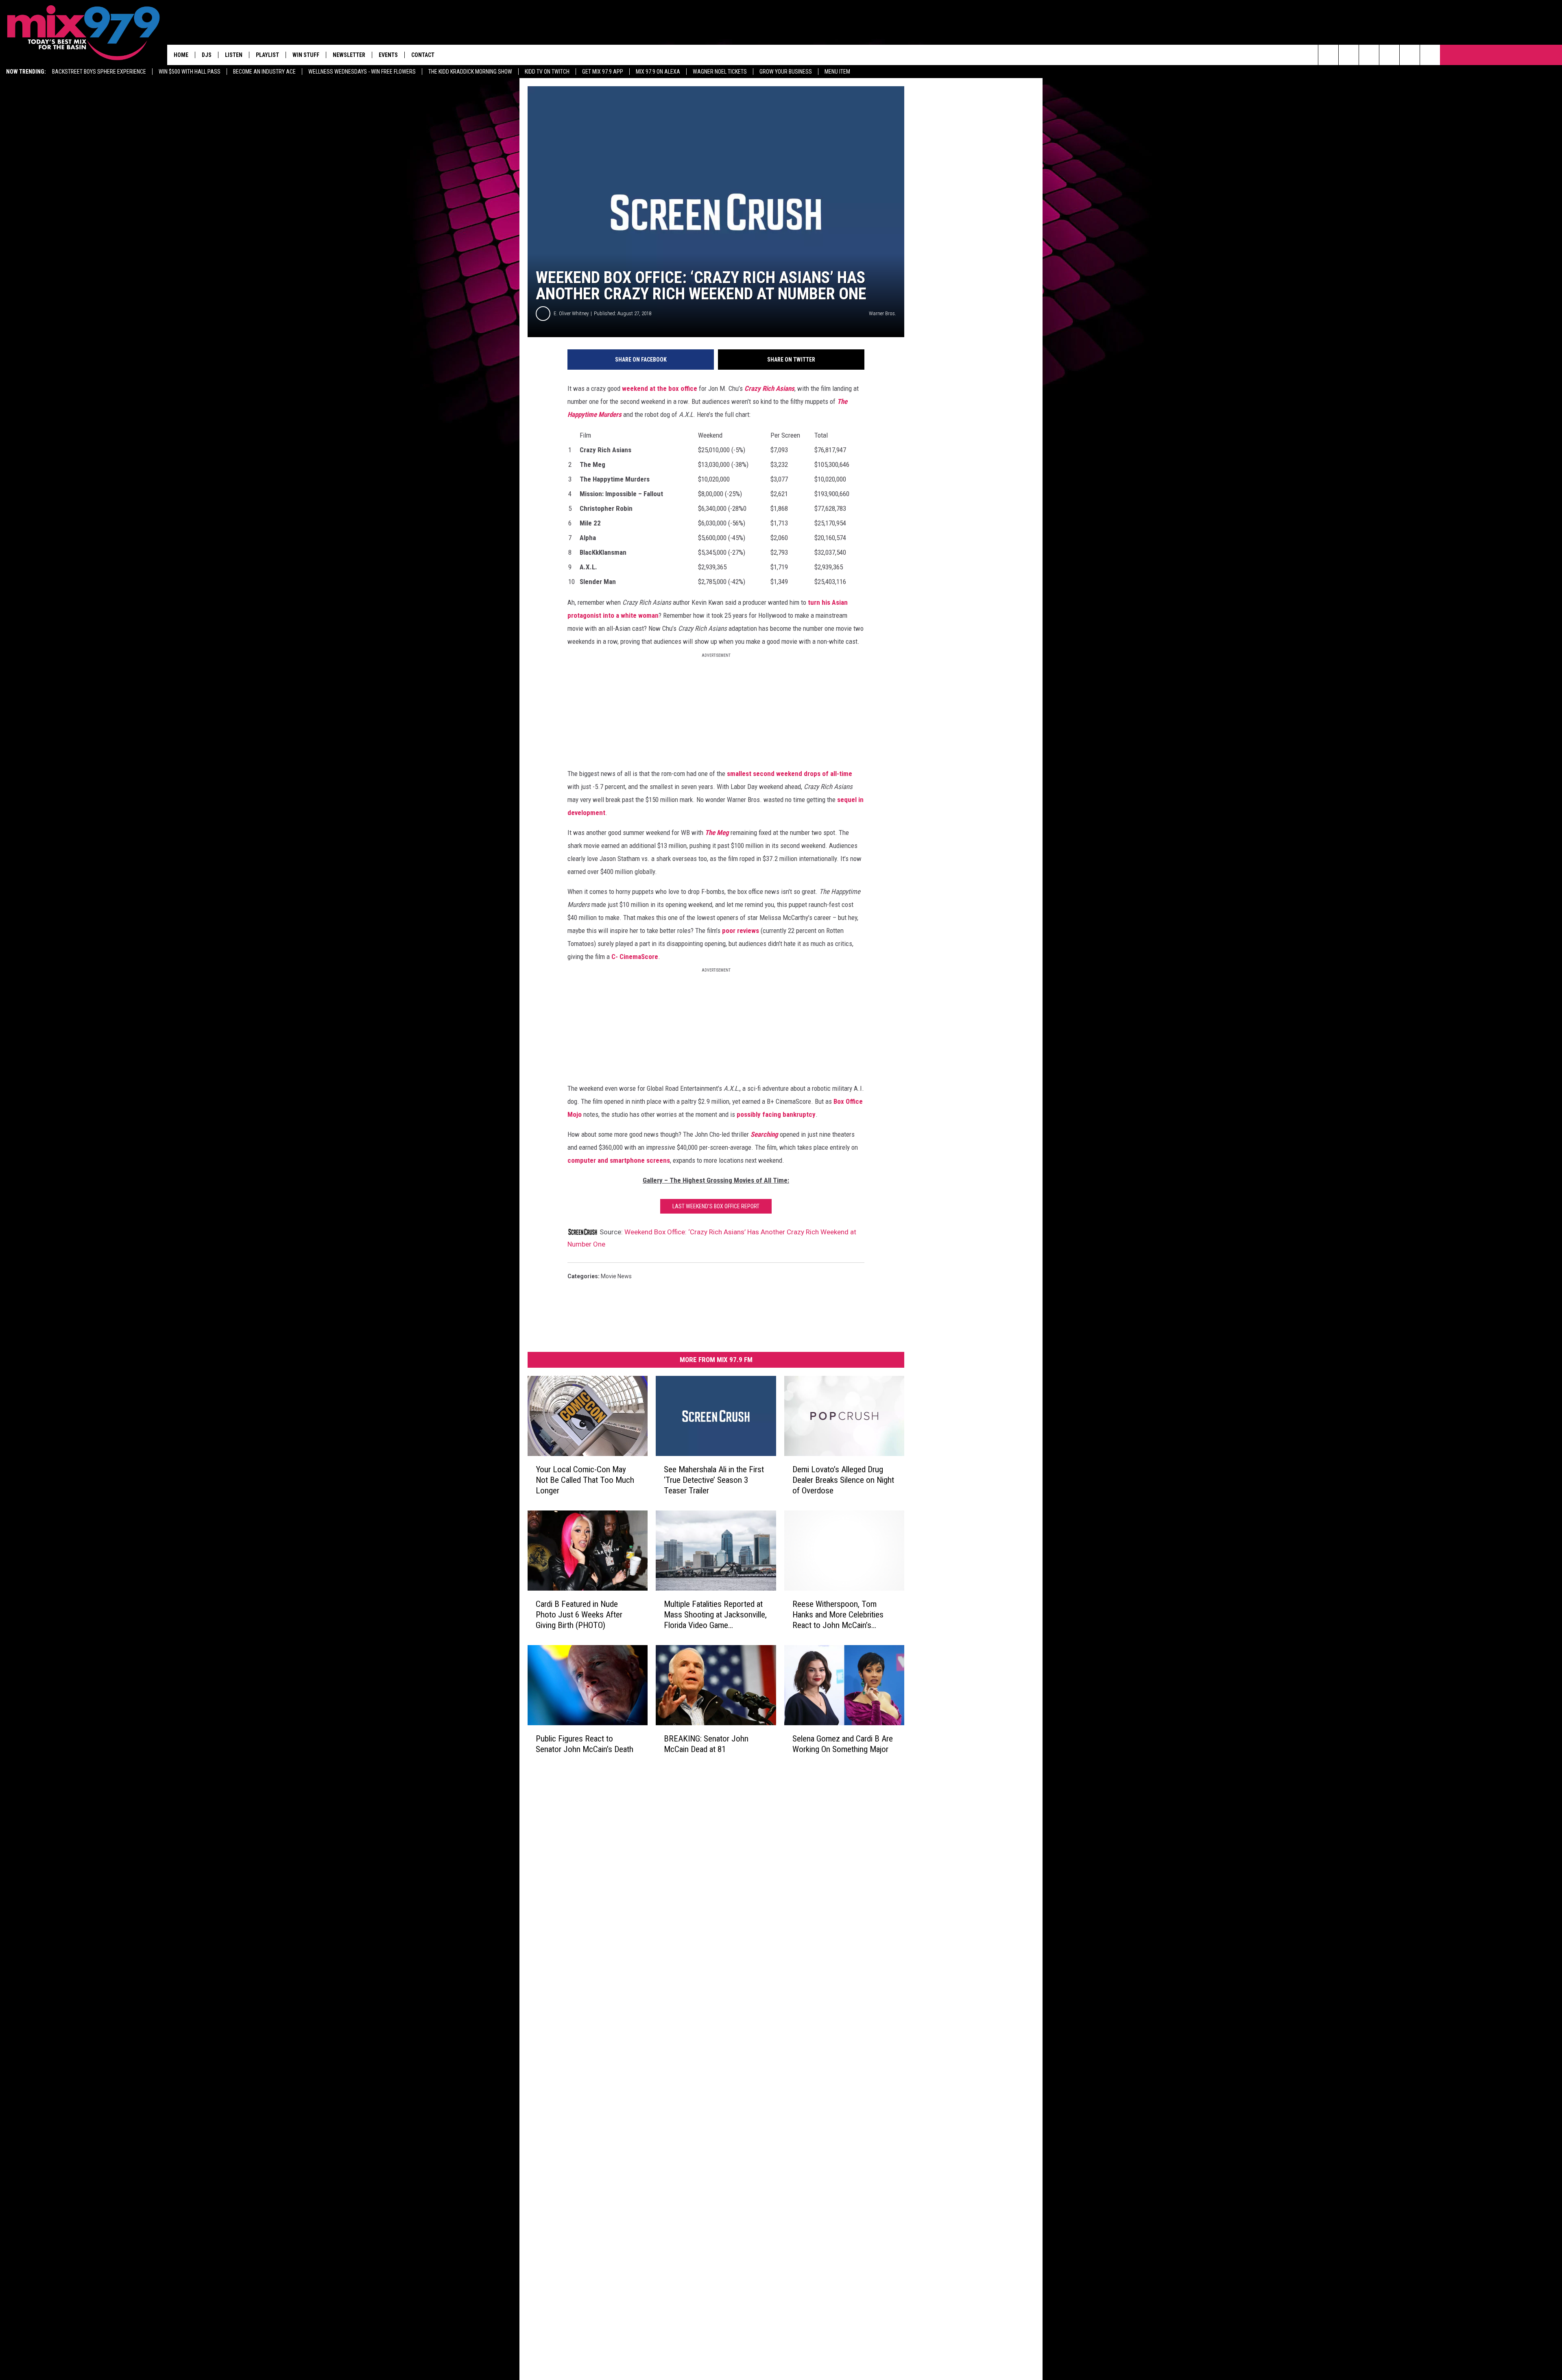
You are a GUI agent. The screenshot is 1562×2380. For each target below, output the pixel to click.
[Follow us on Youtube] (1410, 55)
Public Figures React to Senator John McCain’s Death (585, 1744)
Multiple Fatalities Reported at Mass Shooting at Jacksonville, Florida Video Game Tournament (715, 1615)
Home (181, 55)
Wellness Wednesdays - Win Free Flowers (362, 72)
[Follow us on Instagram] (1389, 55)
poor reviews (741, 931)
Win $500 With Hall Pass (190, 72)
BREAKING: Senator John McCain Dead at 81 (706, 1744)
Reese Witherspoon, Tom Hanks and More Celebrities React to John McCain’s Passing (838, 1615)
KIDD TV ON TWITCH (547, 72)
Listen (234, 55)
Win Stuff (306, 55)
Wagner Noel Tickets (720, 72)
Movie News (616, 1276)
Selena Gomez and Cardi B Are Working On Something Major (843, 1744)
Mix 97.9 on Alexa (658, 72)
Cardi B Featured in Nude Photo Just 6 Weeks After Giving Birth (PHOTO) (579, 1615)
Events (388, 55)
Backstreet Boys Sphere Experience (99, 72)
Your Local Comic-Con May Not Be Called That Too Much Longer (585, 1480)
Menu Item (837, 72)
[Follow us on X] (1430, 55)
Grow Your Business (786, 72)
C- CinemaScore (635, 957)
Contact (423, 55)
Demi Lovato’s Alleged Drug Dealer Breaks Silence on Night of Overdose (843, 1480)
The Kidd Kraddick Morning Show (470, 72)
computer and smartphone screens (619, 1160)
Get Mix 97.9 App (603, 72)
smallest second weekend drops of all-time (790, 774)
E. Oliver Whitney (571, 313)
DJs (207, 55)
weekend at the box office (660, 388)
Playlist (267, 55)
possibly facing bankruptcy (776, 1114)
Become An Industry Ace (264, 72)
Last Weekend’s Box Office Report (716, 1206)
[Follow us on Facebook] (1369, 55)
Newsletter (349, 55)
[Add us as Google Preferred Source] (1349, 55)
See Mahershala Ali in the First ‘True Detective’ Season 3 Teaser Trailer (714, 1480)
